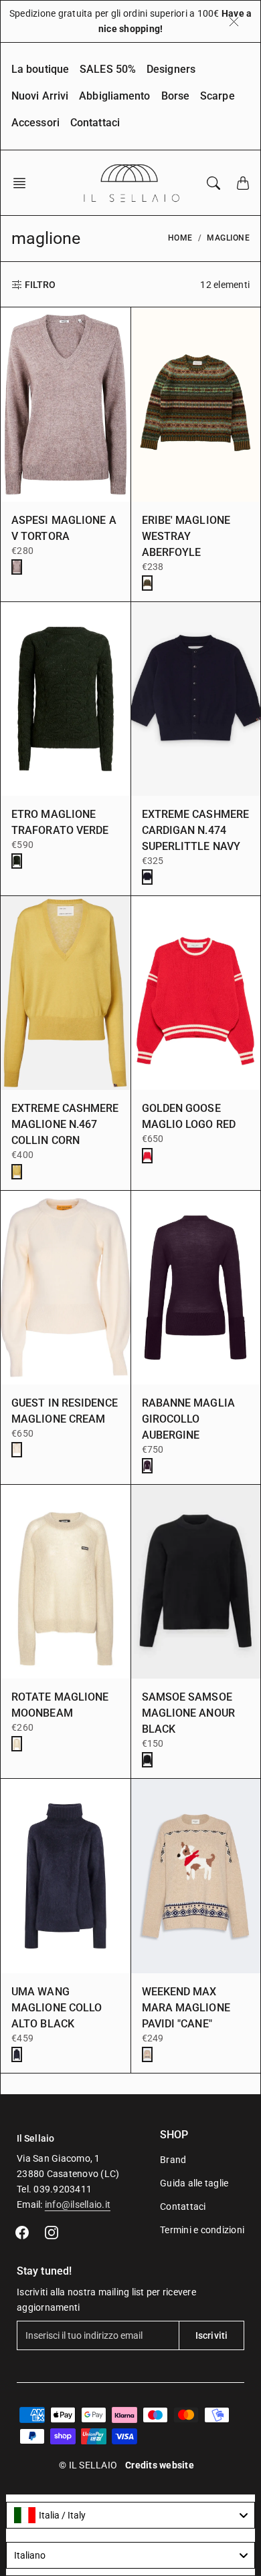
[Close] (234, 21)
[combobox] (130, 2515)
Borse (176, 96)
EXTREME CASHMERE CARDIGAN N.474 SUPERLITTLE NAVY (196, 830)
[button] (23, 183)
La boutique (40, 69)
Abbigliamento (114, 96)
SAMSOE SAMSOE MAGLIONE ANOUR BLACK (188, 1713)
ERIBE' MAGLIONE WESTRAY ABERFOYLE (186, 536)
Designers (171, 69)
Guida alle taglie (194, 2183)
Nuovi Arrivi (40, 96)
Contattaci (95, 123)
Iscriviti (211, 2335)
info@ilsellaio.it (78, 2204)
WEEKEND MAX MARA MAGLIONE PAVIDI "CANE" (186, 2008)
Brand (173, 2160)
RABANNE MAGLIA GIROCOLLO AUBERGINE (188, 1419)
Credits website (160, 2465)
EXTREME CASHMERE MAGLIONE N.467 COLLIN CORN (65, 1124)
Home (180, 238)
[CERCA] (213, 183)
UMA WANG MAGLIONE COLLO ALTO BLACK (57, 2008)
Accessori (35, 123)
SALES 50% (108, 69)
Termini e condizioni (202, 2230)
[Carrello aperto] (243, 183)
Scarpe (217, 96)
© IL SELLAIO (88, 2465)
